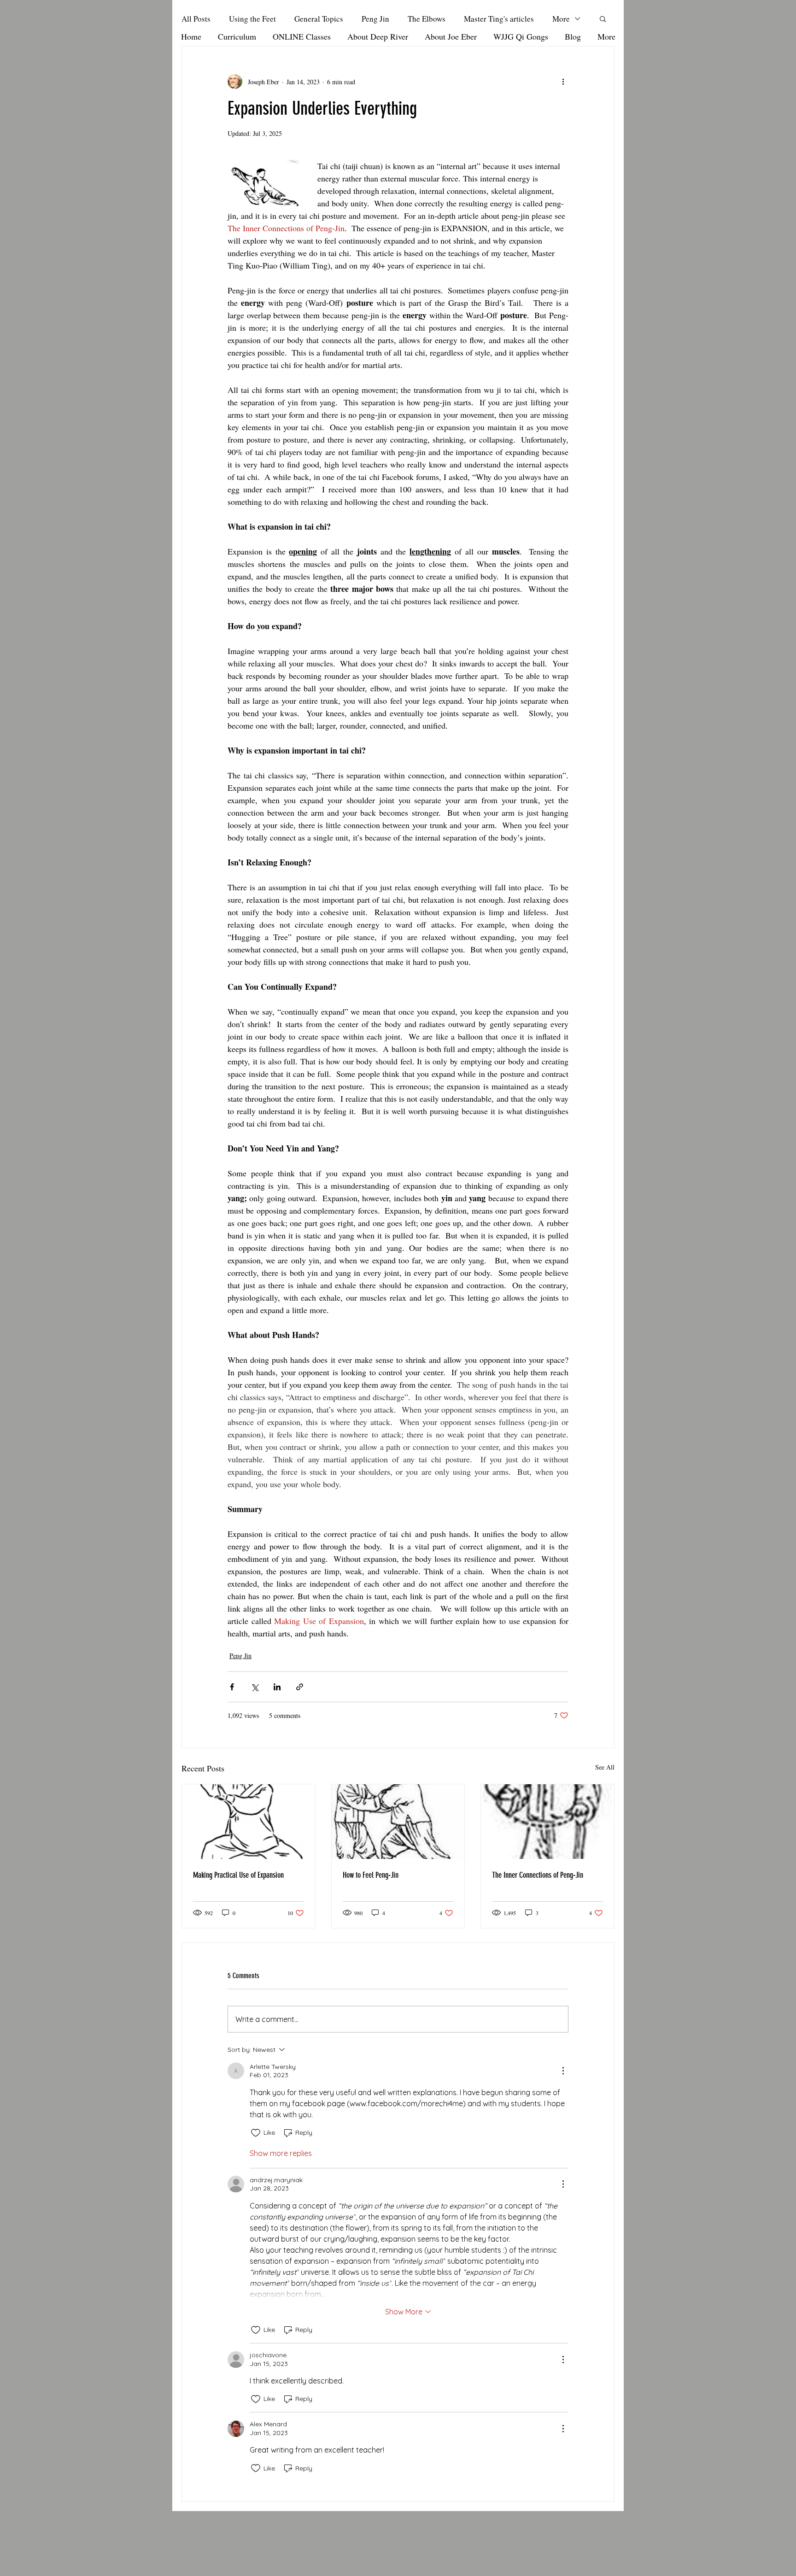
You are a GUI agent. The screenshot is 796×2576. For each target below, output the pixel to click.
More (561, 19)
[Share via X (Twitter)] (255, 1687)
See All (605, 1767)
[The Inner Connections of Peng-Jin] (547, 1822)
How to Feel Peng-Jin (371, 1875)
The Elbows (427, 19)
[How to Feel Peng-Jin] (398, 1822)
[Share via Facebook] (232, 1687)
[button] (603, 18)
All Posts (196, 19)
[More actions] (563, 82)
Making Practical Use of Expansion (238, 1875)
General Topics (319, 19)
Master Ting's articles (499, 19)
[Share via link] (300, 1687)
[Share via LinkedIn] (277, 1687)
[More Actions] (563, 2071)
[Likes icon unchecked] (256, 2133)
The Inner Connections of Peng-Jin (538, 1875)
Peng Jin (375, 19)
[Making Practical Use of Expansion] (249, 1822)
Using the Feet (252, 19)
